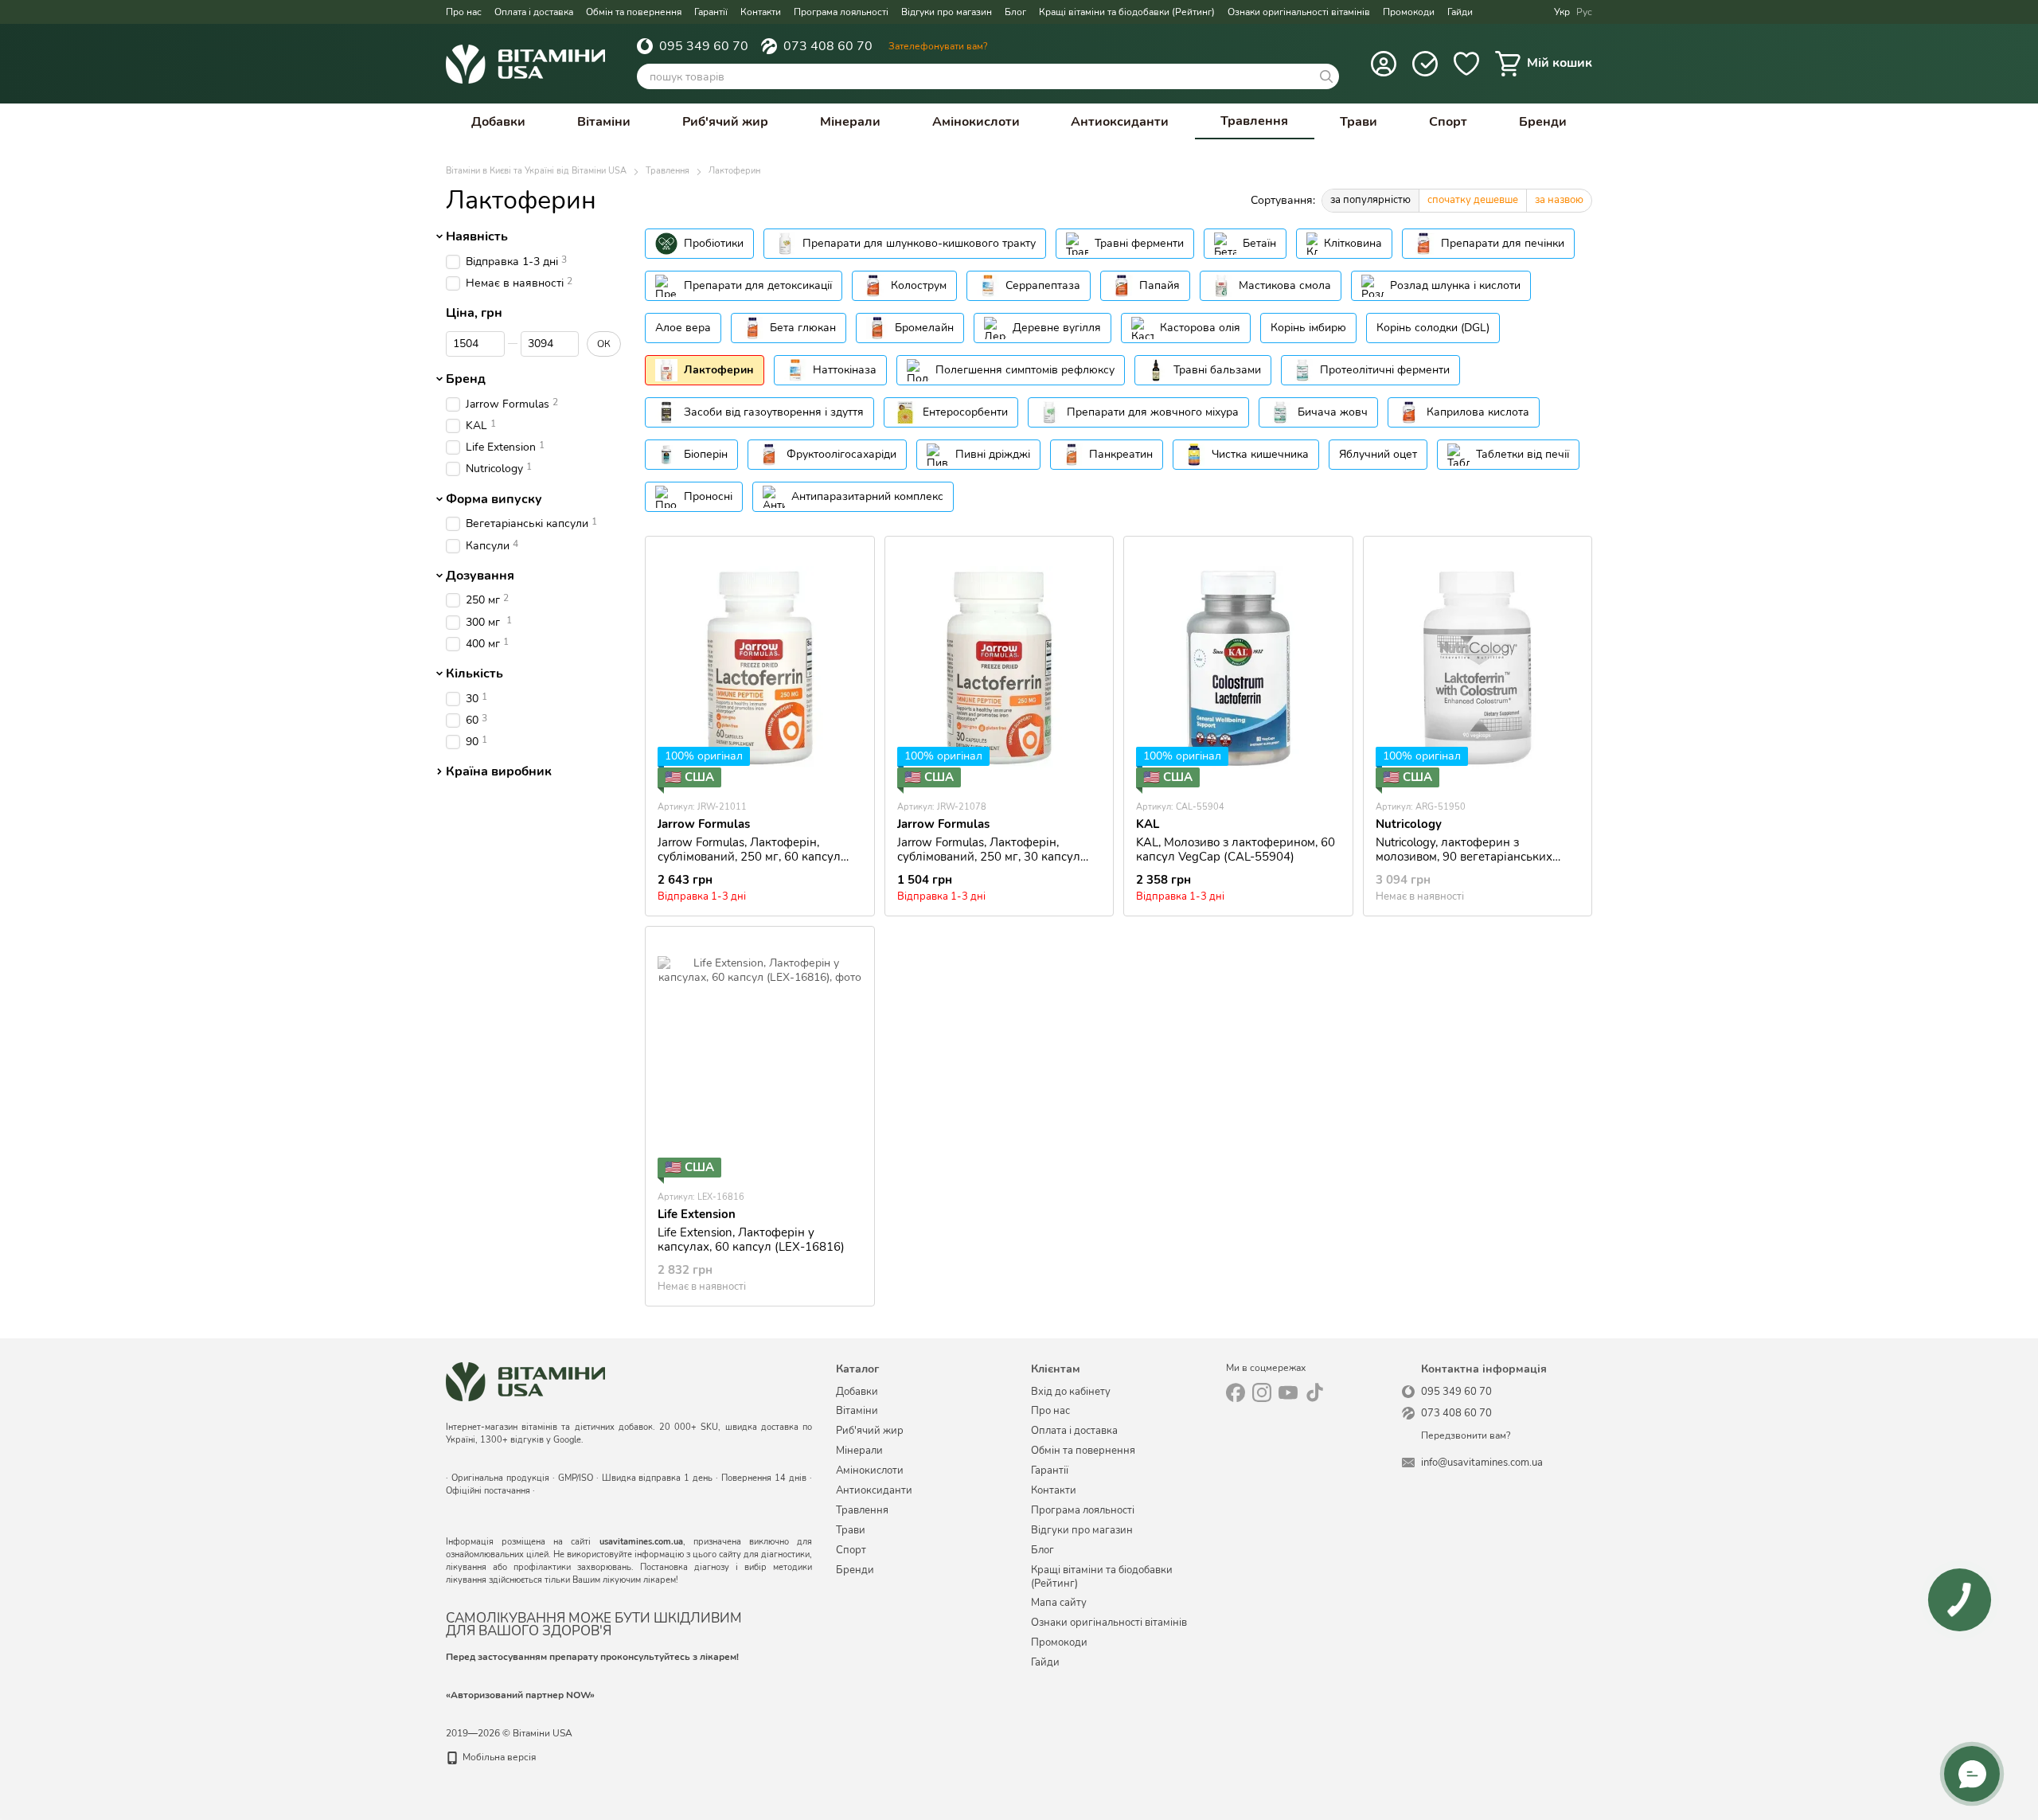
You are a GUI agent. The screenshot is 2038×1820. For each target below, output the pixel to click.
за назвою (1559, 200)
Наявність (477, 236)
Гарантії (711, 12)
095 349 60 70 (704, 46)
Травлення (1254, 121)
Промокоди (1409, 12)
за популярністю (1370, 200)
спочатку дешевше (1473, 200)
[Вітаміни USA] (525, 1381)
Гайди (1460, 12)
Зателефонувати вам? (938, 46)
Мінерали (850, 122)
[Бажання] (1466, 64)
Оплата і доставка (534, 12)
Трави (1359, 122)
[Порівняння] (1425, 64)
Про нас (464, 12)
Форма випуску (494, 499)
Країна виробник (499, 772)
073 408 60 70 (828, 46)
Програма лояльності (841, 12)
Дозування (480, 576)
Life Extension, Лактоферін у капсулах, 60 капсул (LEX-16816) (751, 1240)
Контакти (761, 12)
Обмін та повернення (634, 12)
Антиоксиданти (1120, 122)
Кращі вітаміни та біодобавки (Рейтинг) (1127, 12)
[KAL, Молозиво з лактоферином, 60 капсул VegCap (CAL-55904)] (1238, 668)
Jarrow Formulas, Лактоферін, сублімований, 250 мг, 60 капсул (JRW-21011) (749, 857)
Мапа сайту (1059, 1603)
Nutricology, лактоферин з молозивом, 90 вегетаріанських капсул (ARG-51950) (1464, 857)
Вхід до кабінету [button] (1071, 1392)
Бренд (466, 379)
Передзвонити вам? (1466, 1436)
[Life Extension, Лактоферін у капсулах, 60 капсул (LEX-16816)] (760, 1058)
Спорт (1448, 122)
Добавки (498, 122)
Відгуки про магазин (947, 12)
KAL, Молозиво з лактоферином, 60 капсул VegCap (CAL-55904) (1236, 849)
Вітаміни (604, 122)
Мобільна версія (498, 1757)
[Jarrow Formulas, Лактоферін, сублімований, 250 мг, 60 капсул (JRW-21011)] (760, 668)
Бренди (1543, 122)
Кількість (474, 674)
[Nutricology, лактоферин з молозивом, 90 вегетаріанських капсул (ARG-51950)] (1478, 668)
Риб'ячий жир (725, 122)
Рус (1584, 12)
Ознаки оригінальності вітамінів (1299, 12)
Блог (1015, 12)
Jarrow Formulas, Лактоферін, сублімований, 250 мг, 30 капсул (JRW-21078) (989, 857)
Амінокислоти (976, 122)
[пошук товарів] (1326, 76)
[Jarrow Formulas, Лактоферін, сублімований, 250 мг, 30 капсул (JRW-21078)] (999, 668)
